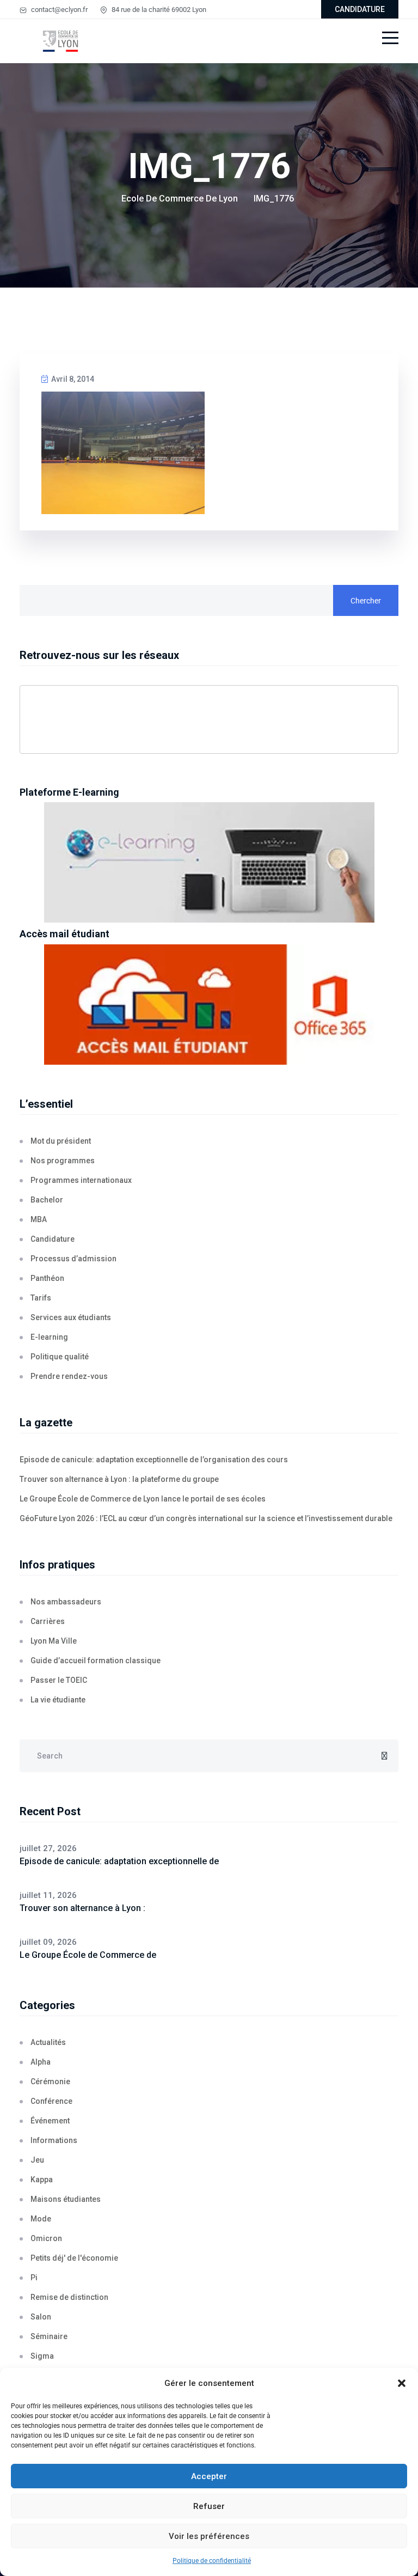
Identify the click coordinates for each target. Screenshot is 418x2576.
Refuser (209, 2506)
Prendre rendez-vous (69, 1376)
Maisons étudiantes (66, 2199)
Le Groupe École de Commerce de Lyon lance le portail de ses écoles (143, 1499)
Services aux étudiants (71, 1317)
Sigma (42, 2356)
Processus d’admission (73, 1259)
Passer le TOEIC (59, 1680)
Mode (41, 2219)
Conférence (51, 2101)
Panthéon (47, 1278)
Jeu (37, 2160)
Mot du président (61, 1141)
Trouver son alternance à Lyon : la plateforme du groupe (119, 1479)
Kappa (42, 2180)
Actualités (48, 2042)
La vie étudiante (58, 1700)
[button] (402, 2383)
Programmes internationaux (81, 1180)
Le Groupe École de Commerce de (88, 1955)
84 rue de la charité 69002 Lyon (158, 10)
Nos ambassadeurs (66, 1602)
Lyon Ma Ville (54, 1641)
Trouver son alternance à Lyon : (82, 1908)
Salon (41, 2317)
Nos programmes (63, 1161)
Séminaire (49, 2336)
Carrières (48, 1621)
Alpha (41, 2062)
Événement (50, 2121)
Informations (54, 2140)
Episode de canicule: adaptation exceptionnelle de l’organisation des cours (154, 1460)
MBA (39, 1219)
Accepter (209, 2476)
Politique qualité (60, 1357)
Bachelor (47, 1200)
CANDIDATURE (360, 9)
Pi (34, 2278)
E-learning (49, 1337)
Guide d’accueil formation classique (96, 1661)
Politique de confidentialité (212, 2561)
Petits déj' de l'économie (74, 2258)
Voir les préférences (209, 2536)
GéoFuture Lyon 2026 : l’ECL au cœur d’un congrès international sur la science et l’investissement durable (206, 1518)
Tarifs (41, 1298)
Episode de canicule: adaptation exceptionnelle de (119, 1861)
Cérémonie (50, 2081)
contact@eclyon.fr (59, 10)
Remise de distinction (69, 2297)
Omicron (46, 2238)
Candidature (53, 1239)
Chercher (366, 601)
